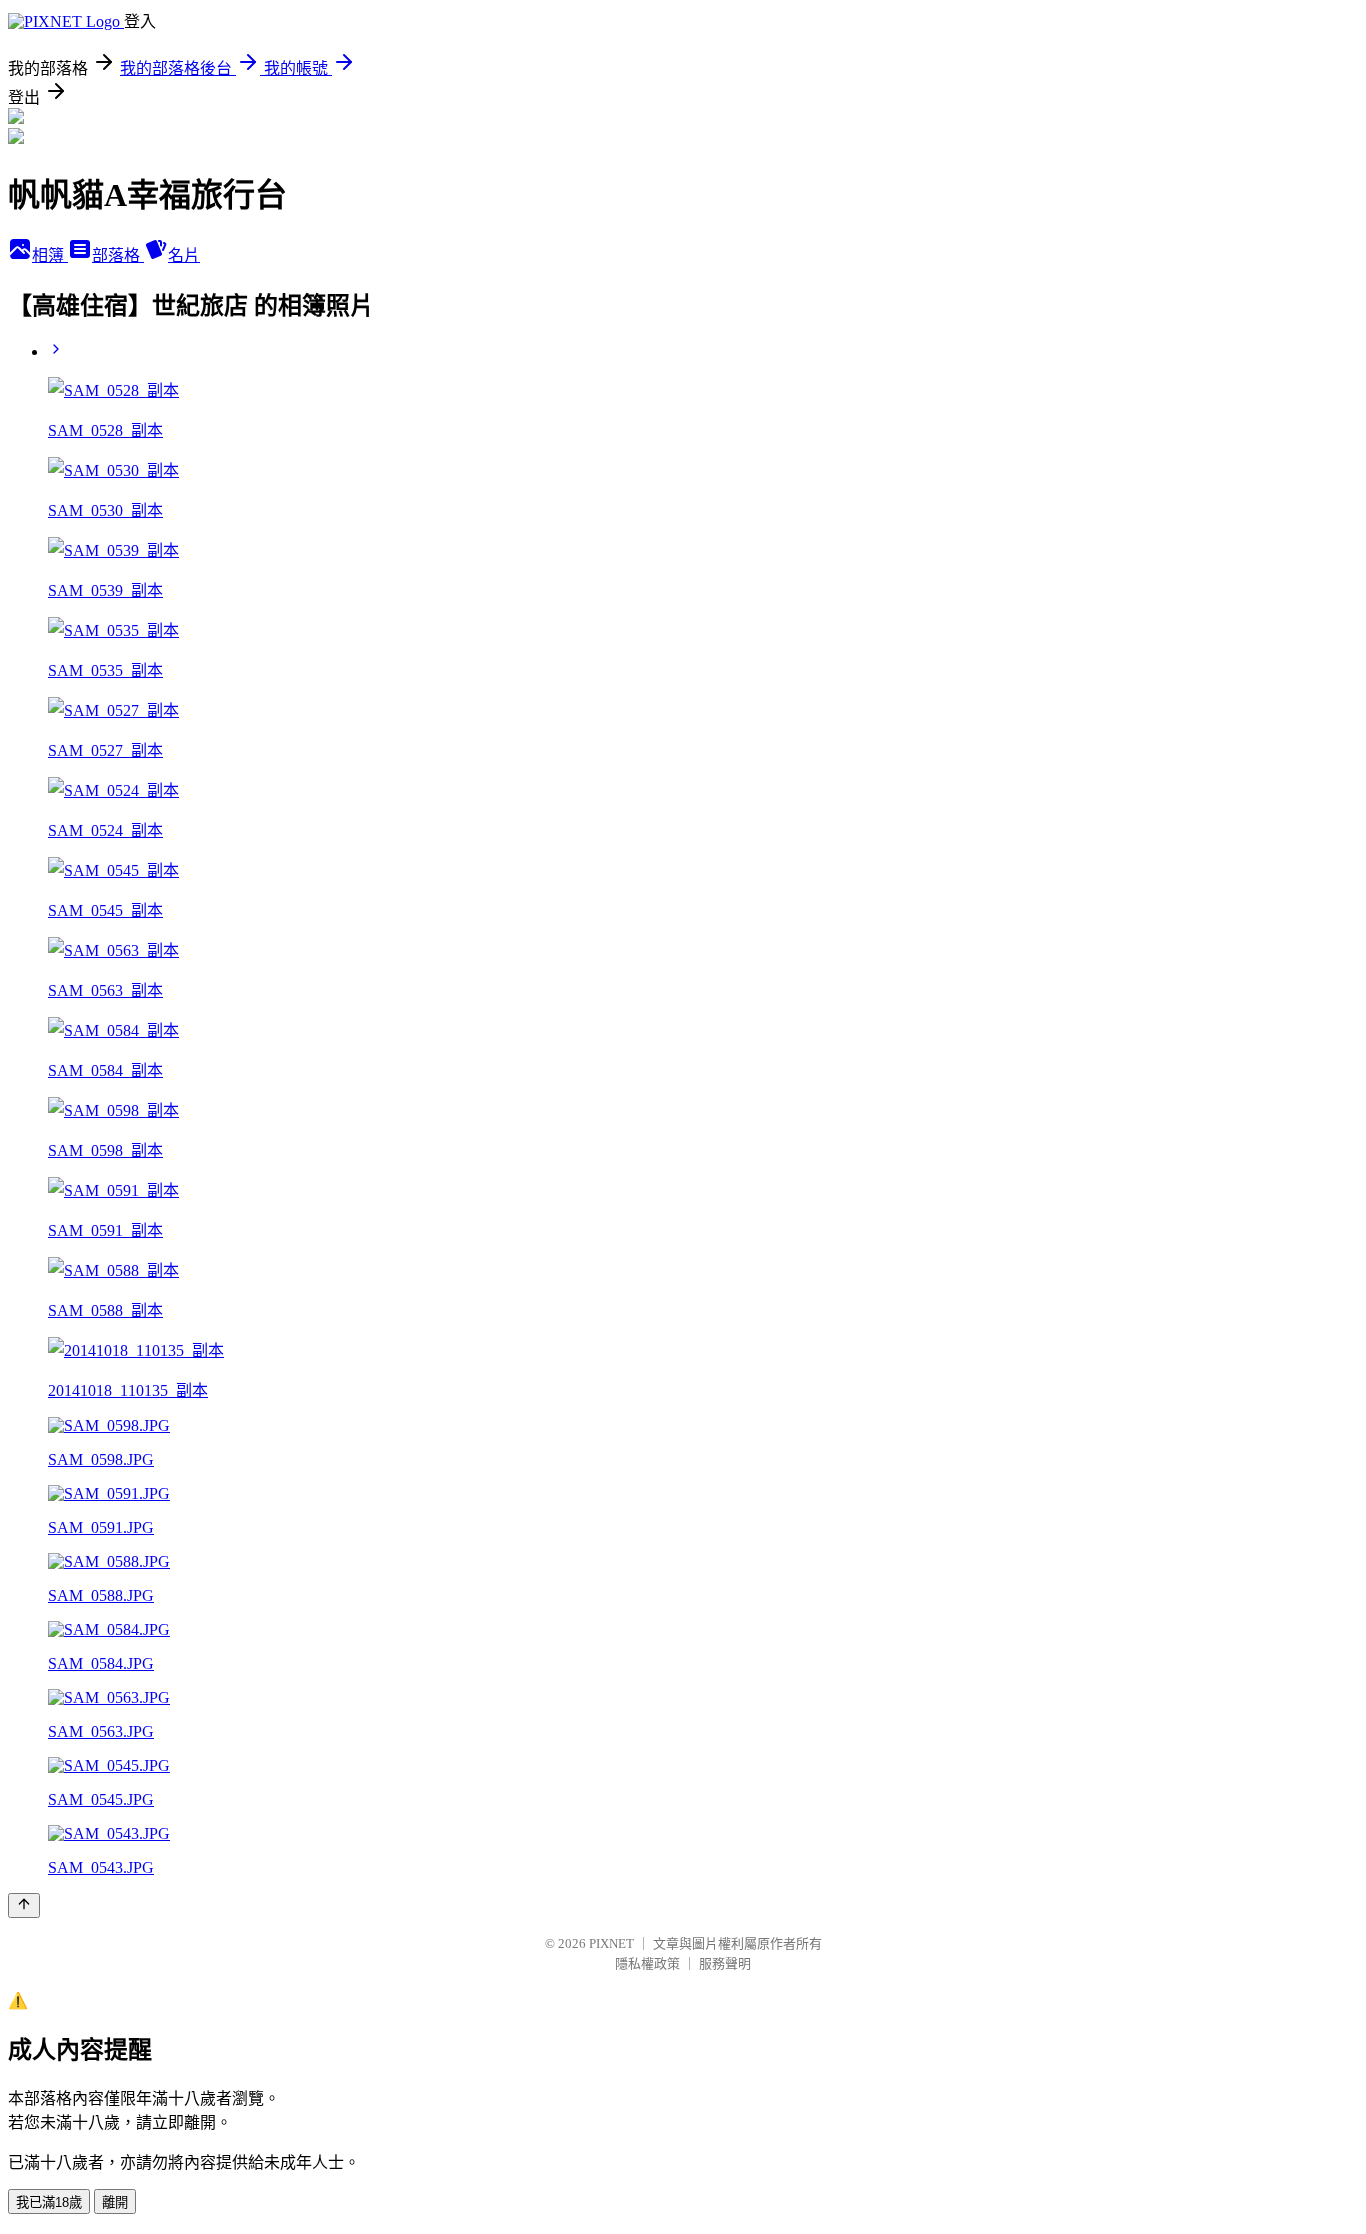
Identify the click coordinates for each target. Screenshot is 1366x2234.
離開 (115, 2202)
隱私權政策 (647, 1963)
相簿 (50, 255)
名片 (184, 255)
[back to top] (24, 1905)
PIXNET (611, 1943)
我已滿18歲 (49, 2202)
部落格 (118, 255)
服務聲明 (725, 1963)
